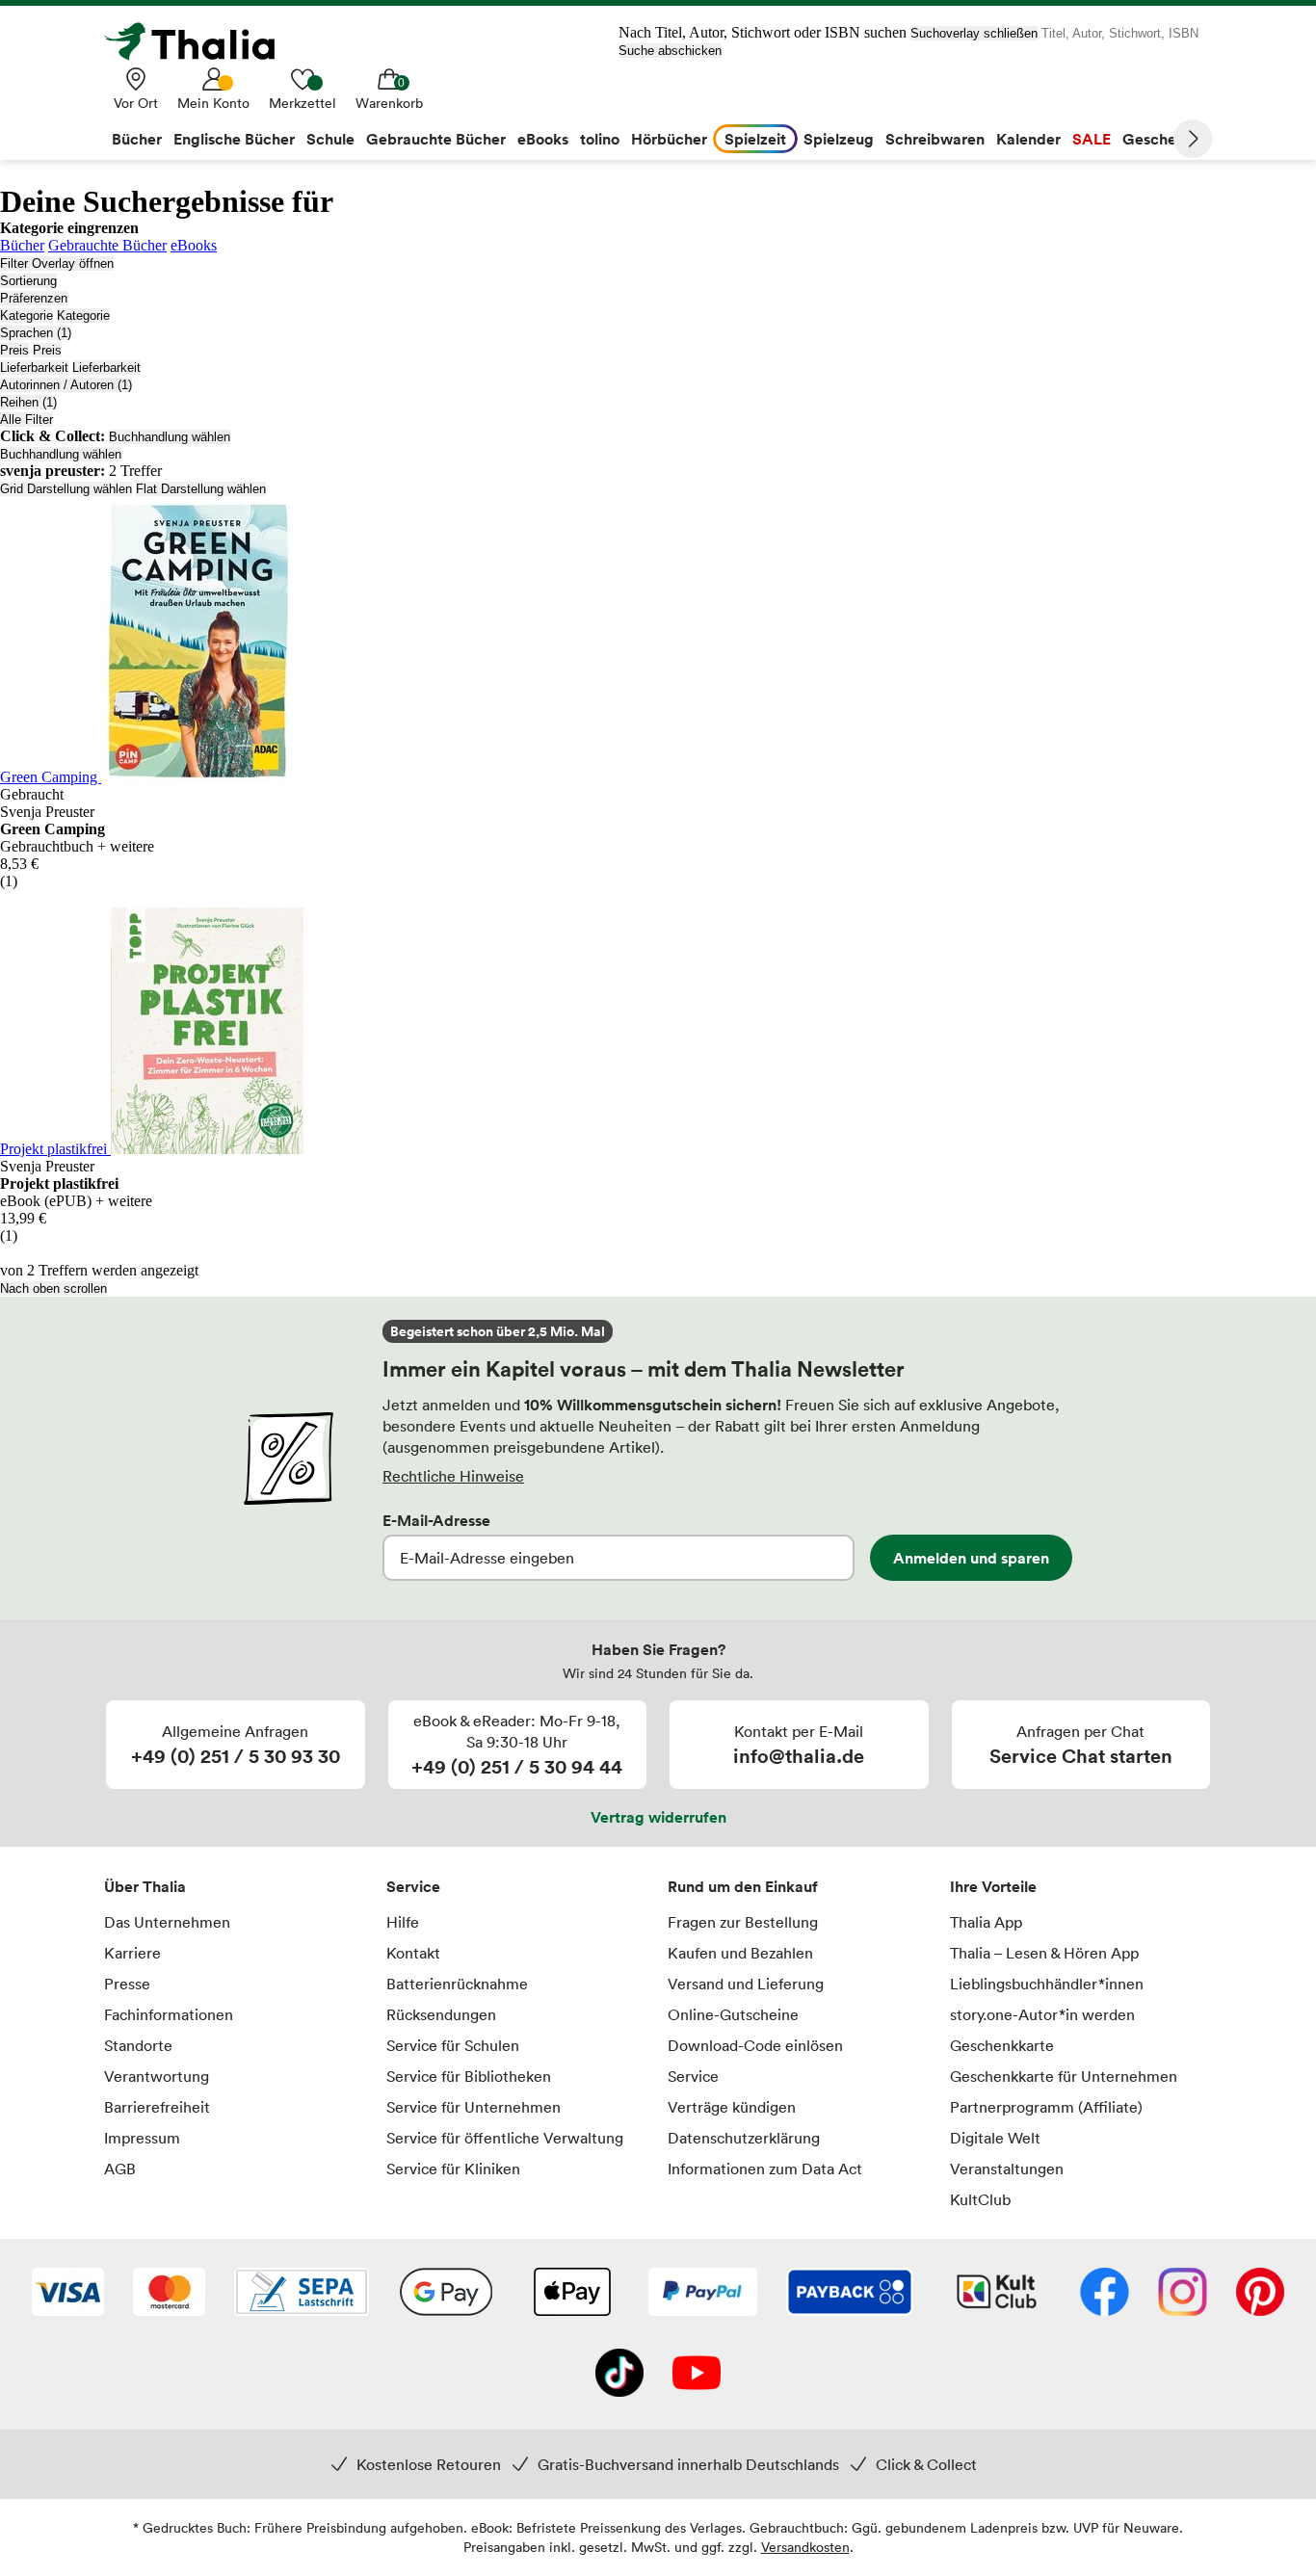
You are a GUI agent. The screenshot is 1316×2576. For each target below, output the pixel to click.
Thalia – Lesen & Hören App (1044, 1953)
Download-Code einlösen (755, 2045)
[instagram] (1183, 2294)
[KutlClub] (997, 2294)
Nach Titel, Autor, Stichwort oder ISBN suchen (763, 32)
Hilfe (403, 1922)
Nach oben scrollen (53, 1288)
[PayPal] (703, 2294)
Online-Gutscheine (733, 2014)
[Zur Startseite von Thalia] (200, 41)
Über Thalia (145, 1886)
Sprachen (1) (36, 333)
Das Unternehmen (167, 1922)
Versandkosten (805, 2547)
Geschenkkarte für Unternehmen (1064, 2076)
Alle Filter (26, 420)
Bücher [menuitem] (137, 139)
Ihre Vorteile (993, 1886)
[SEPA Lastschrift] (302, 2294)
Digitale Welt (995, 2138)
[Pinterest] (1260, 2294)
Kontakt (413, 1953)
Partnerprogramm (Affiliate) (1046, 2107)
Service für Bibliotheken (469, 2076)
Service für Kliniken (453, 2169)
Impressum (142, 2138)
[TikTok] (619, 2375)
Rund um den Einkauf (743, 1886)
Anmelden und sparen (971, 1558)
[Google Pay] (446, 2294)
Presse (127, 1984)
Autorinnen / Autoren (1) (66, 385)
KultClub (980, 2199)
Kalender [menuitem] (1028, 139)
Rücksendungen (441, 2014)
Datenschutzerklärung (744, 2138)
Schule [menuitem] (330, 139)
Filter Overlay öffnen (57, 263)
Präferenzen (34, 298)
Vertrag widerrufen (658, 1817)
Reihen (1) (28, 402)
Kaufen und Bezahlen (740, 1953)
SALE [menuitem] (1092, 139)
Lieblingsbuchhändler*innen (1047, 1984)
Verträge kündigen (732, 2107)
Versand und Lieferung (746, 1984)
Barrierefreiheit (157, 2107)
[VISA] (68, 2294)
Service (413, 1886)
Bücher (22, 245)
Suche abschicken (670, 51)
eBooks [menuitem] (543, 139)
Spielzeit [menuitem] (755, 139)
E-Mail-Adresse (436, 1520)
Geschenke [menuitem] (1162, 139)
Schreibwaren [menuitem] (935, 139)
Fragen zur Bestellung (743, 1922)
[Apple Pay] (571, 2294)
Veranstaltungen (1007, 2169)
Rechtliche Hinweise (453, 1476)
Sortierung (28, 281)
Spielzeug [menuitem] (839, 139)
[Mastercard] (169, 2294)
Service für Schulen (453, 2045)
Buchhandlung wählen (170, 437)
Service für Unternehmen (474, 2107)
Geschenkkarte (1002, 2045)
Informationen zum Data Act (765, 2169)
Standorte (138, 2045)
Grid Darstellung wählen (66, 489)
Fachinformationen (169, 2014)
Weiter (1193, 139)
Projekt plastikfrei (55, 1149)
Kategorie (26, 315)
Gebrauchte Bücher (107, 245)
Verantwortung (157, 2076)
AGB (120, 2169)
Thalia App (986, 1922)
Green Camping (51, 777)
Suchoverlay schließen (974, 33)
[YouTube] (697, 2375)
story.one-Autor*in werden (1042, 2014)
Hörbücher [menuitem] (669, 139)
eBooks (194, 245)
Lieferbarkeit (34, 368)
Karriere (132, 1953)
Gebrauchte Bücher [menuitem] (436, 139)
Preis (14, 350)
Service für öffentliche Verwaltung (505, 2138)
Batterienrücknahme (457, 1984)
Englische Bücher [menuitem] (234, 139)
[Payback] (850, 2294)
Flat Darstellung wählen (201, 489)
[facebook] (1105, 2294)
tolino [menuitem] (600, 139)
